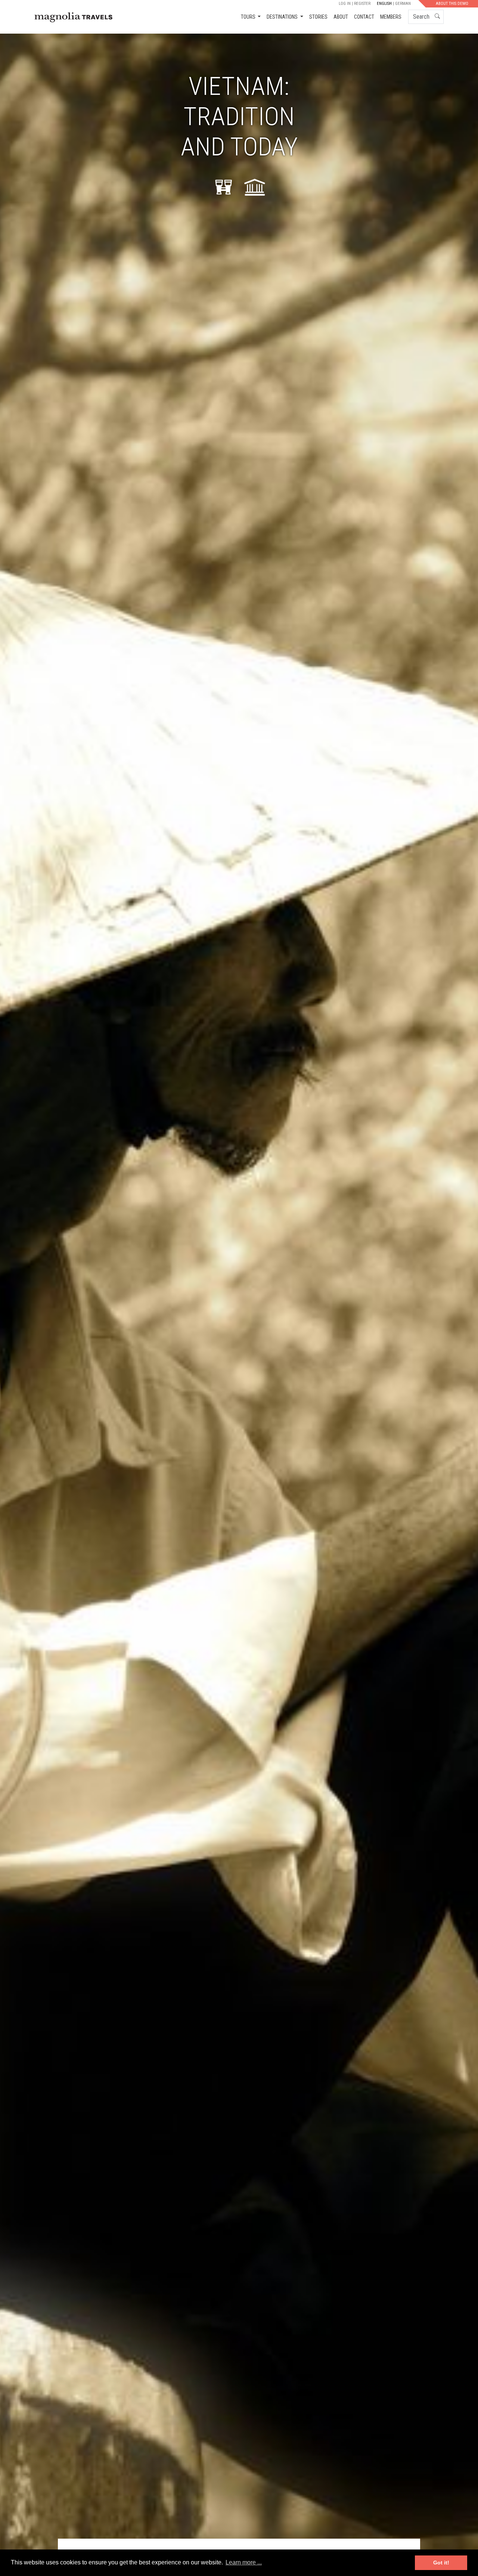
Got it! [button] (441, 2563)
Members (391, 17)
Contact (364, 17)
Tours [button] (249, 17)
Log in (345, 4)
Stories (318, 17)
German (403, 4)
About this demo (452, 4)
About (341, 17)
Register (362, 4)
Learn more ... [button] (244, 2562)
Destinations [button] (283, 17)
